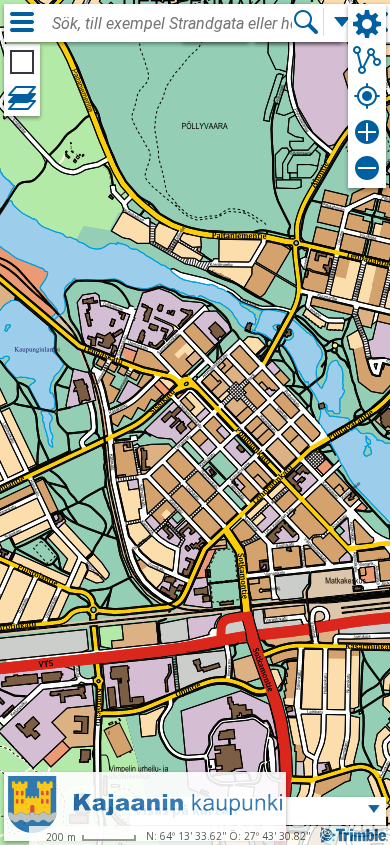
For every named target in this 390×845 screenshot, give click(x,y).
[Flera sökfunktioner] (342, 22)
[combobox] (172, 24)
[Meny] (22, 22)
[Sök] (306, 22)
